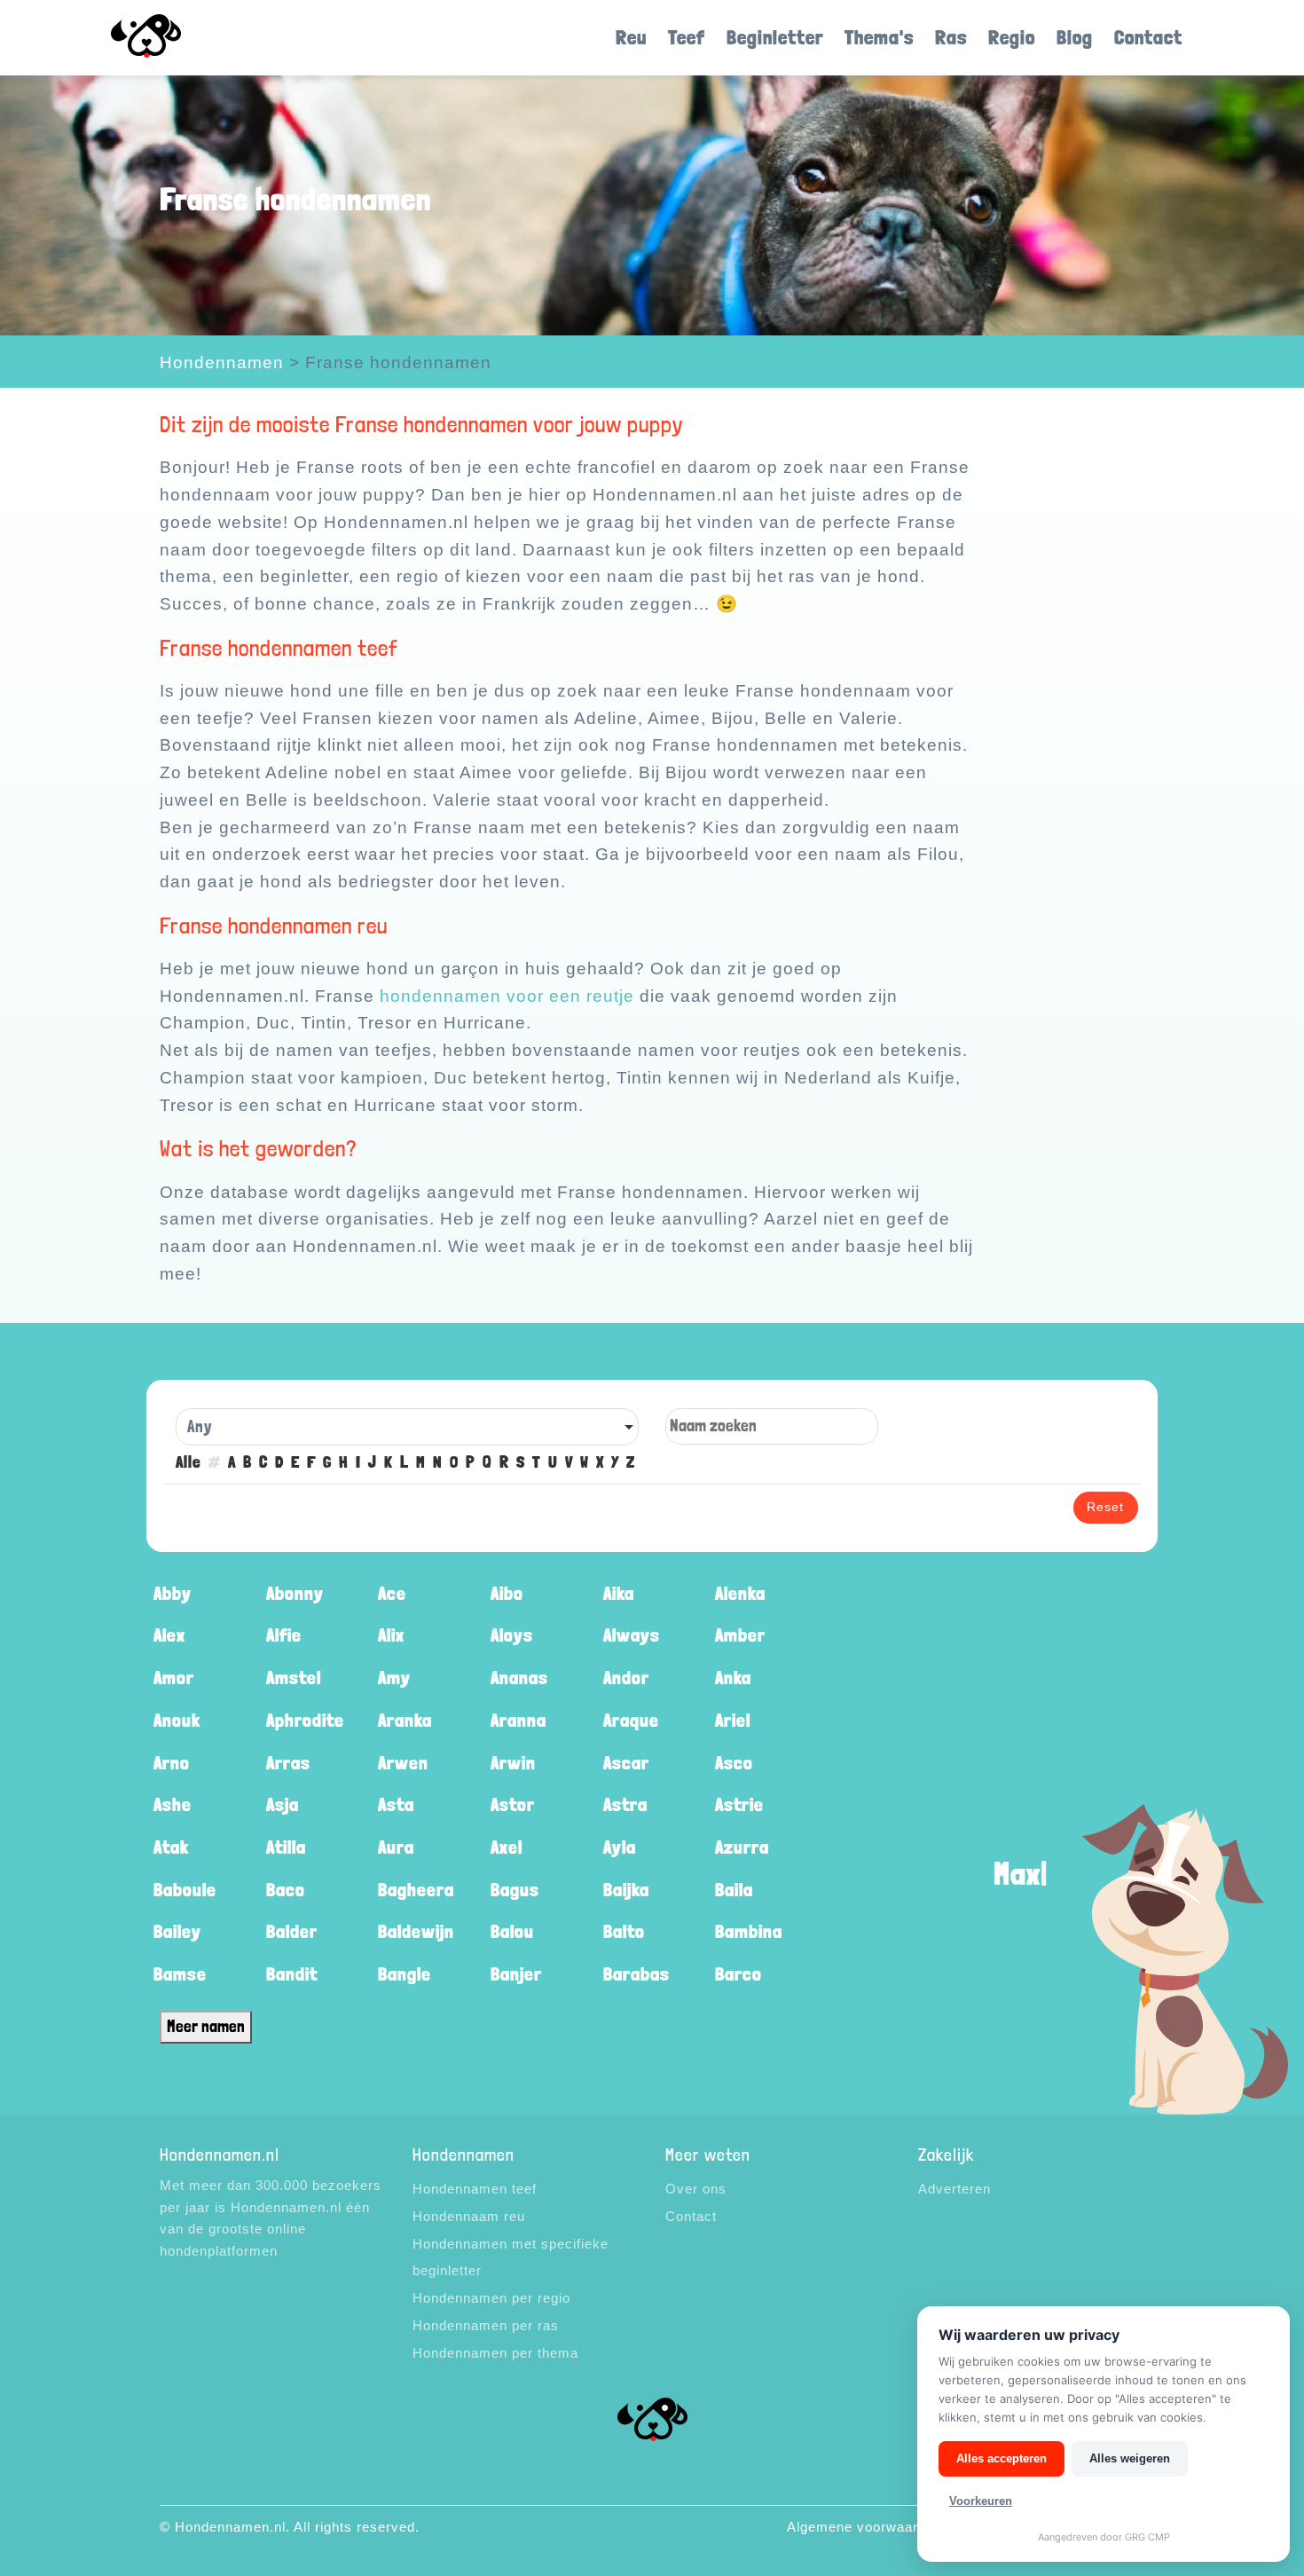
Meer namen (206, 2026)
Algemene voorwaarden (864, 2527)
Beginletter (775, 37)
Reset (1105, 1507)
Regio (1012, 37)
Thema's (879, 37)
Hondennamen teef (475, 2189)
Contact (1148, 37)
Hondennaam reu (469, 2216)
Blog (1075, 37)
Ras (951, 37)
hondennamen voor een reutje (507, 996)
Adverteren (954, 2189)
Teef (687, 37)
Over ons (696, 2189)
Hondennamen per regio (491, 2298)
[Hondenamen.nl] (171, 38)
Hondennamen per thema (495, 2353)
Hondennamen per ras (486, 2325)
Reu (631, 37)
